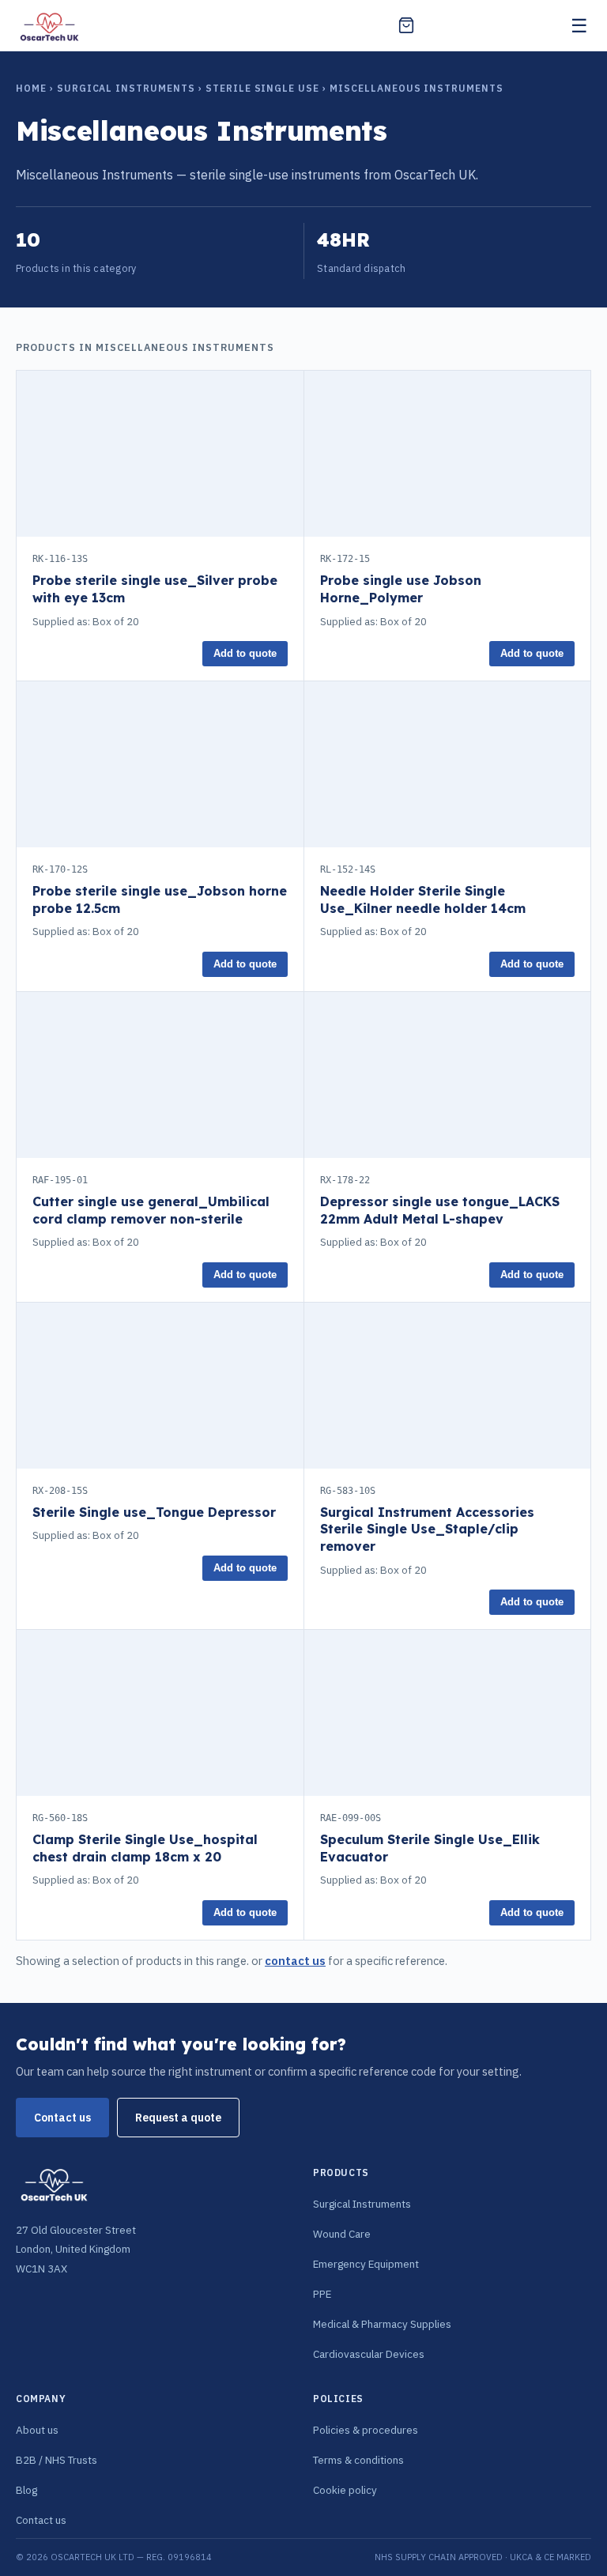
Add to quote (245, 654)
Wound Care (342, 2234)
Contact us (62, 2118)
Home (31, 88)
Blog (26, 2490)
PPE (322, 2294)
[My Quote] (406, 25)
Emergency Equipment (366, 2264)
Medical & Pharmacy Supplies (382, 2324)
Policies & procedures (366, 2430)
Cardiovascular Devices (369, 2354)
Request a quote (178, 2118)
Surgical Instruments (126, 88)
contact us (295, 1961)
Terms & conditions (358, 2460)
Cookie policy (345, 2490)
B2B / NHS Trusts (57, 2460)
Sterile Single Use (262, 88)
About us (37, 2430)
